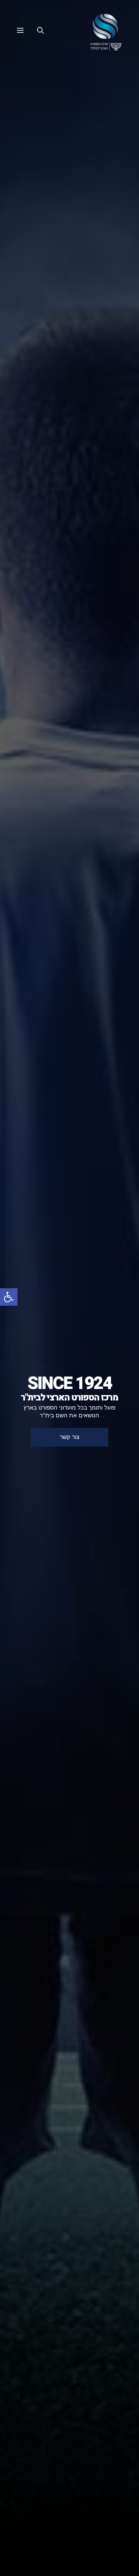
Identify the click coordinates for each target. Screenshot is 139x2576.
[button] (9, 1297)
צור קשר (69, 1437)
